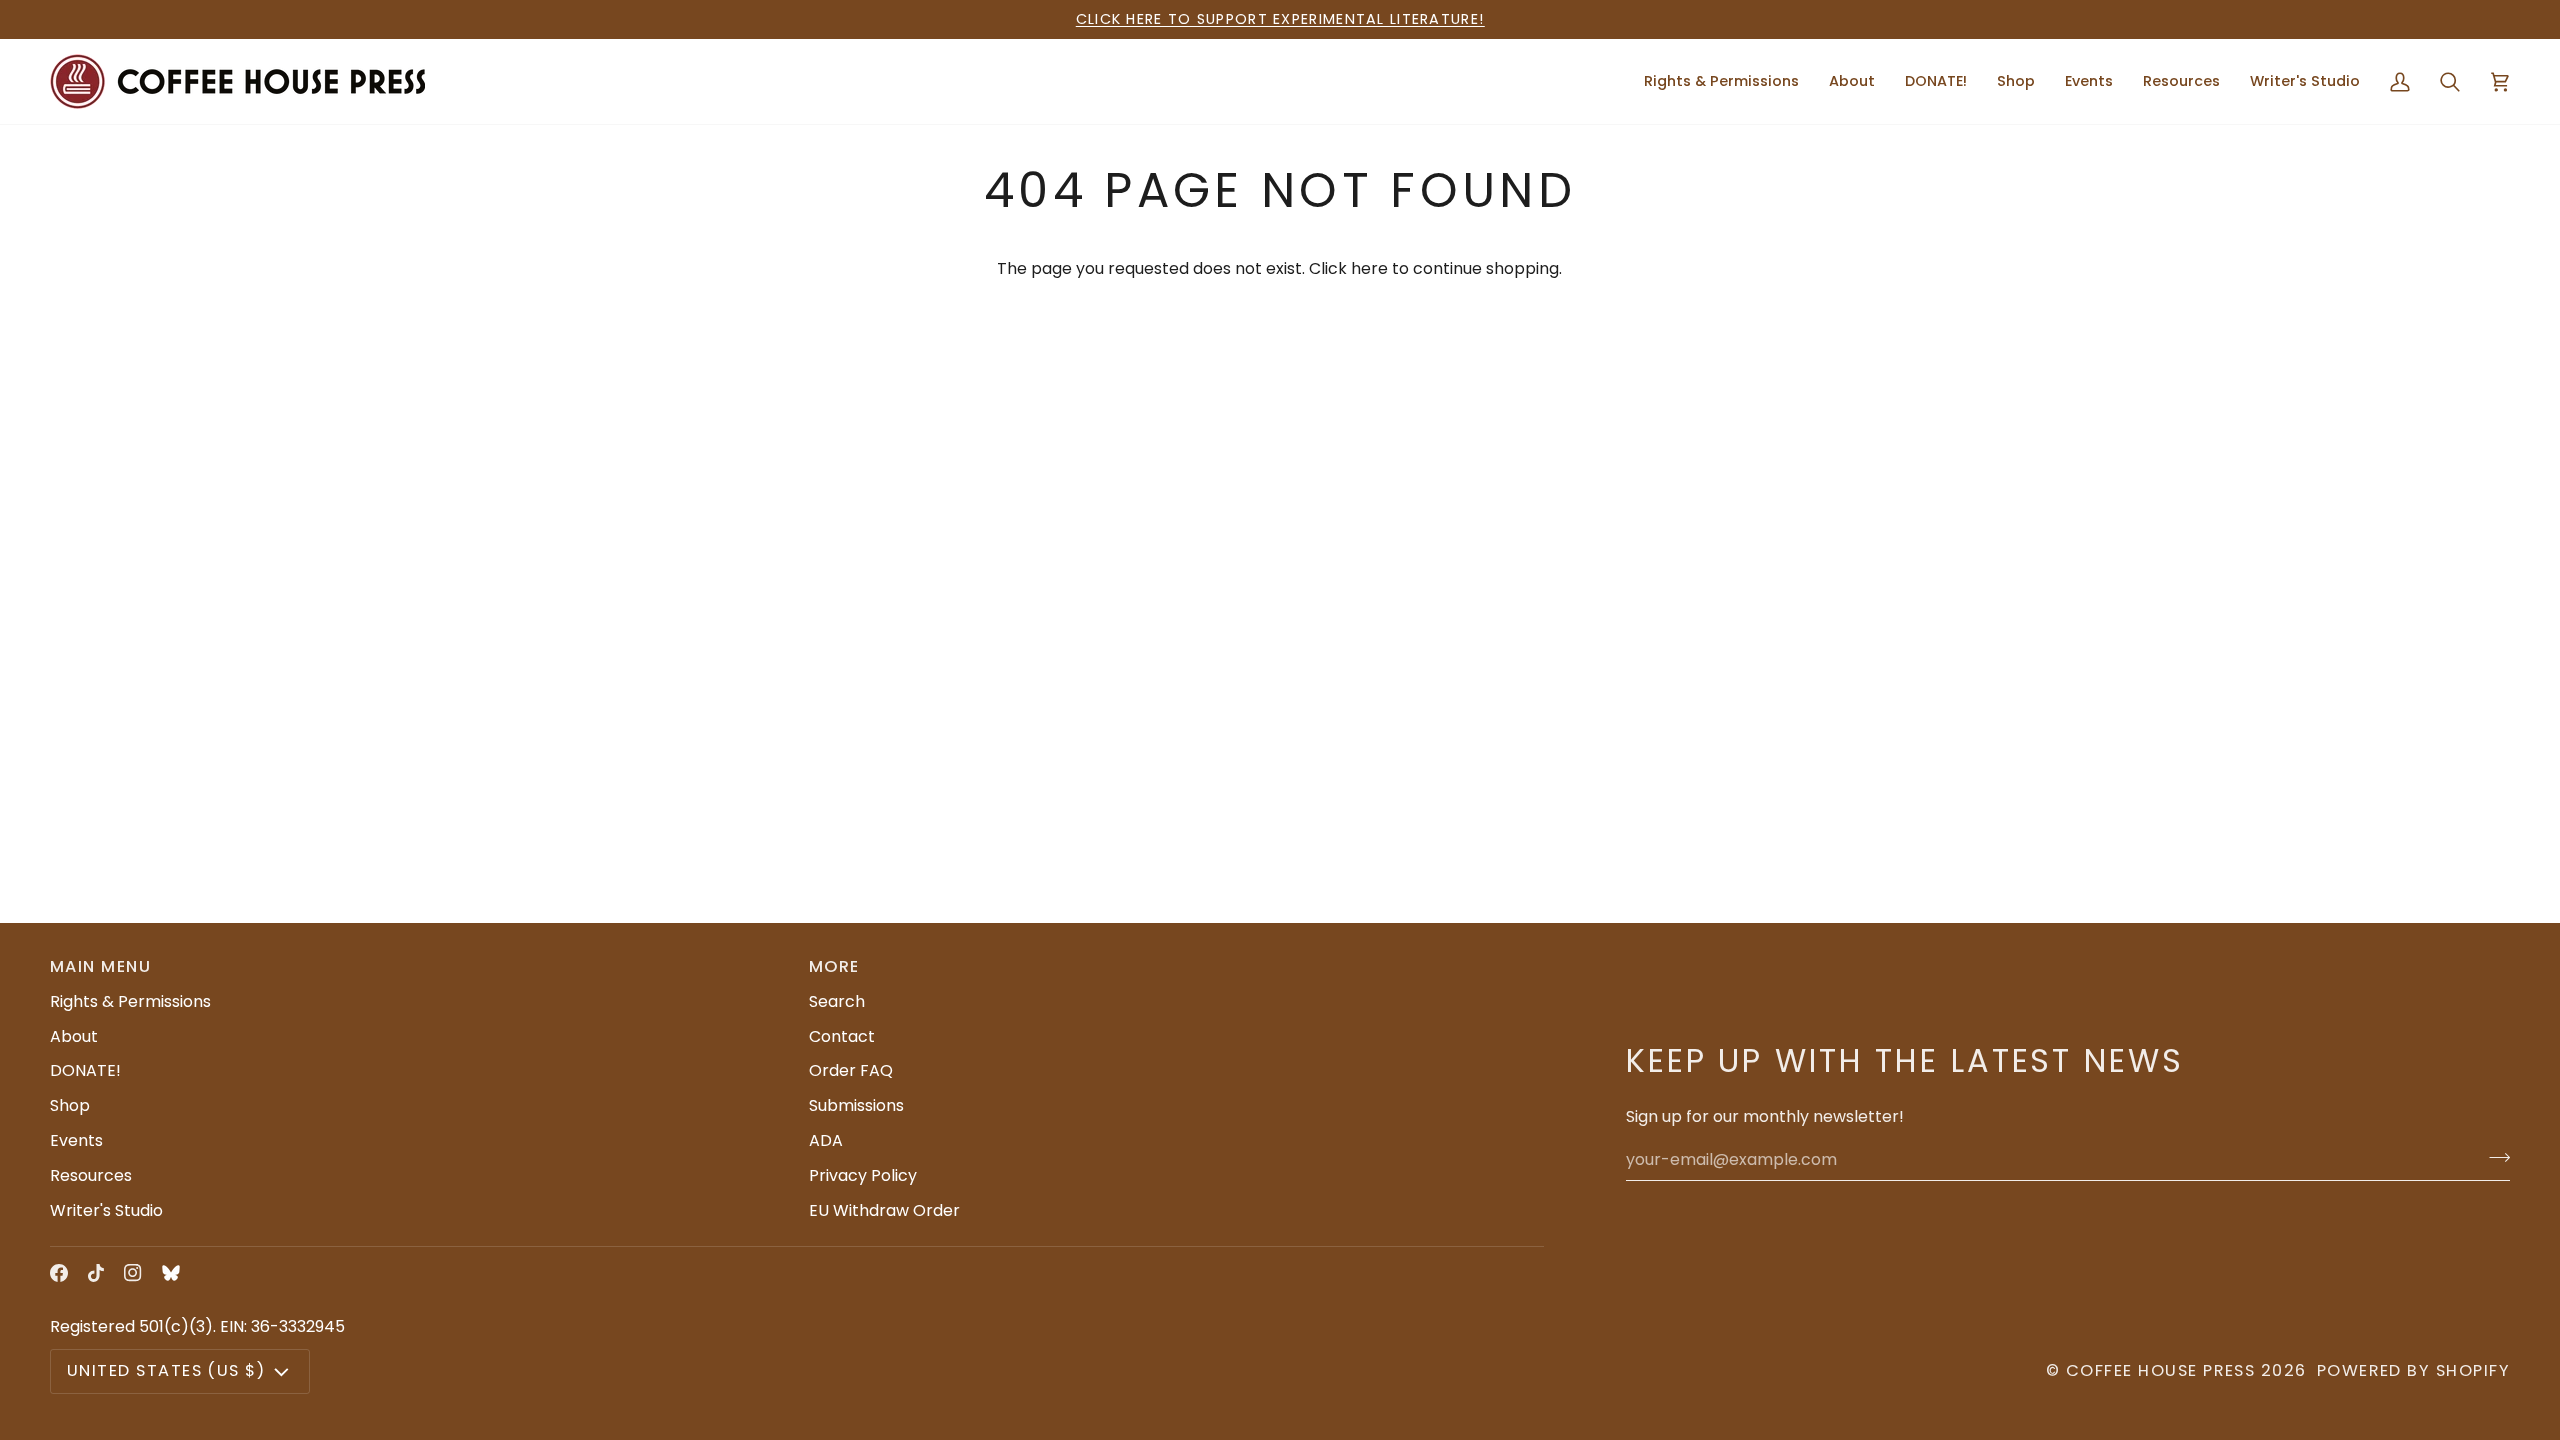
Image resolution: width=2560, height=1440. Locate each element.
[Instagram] (133, 1273)
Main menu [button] (100, 966)
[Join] (2493, 1157)
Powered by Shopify (2413, 1370)
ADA (826, 1140)
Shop (70, 1105)
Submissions (856, 1105)
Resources (91, 1175)
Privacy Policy (863, 1175)
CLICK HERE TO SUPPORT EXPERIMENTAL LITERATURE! (1280, 19)
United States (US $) (166, 1370)
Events (76, 1140)
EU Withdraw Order (884, 1210)
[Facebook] (59, 1273)
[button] (1852, 81)
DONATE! (85, 1070)
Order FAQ (851, 1070)
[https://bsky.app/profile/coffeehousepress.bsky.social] (171, 1273)
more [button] (834, 966)
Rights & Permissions (130, 1001)
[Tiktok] (96, 1273)
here (1369, 268)
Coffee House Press (2160, 1370)
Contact (842, 1036)
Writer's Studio (106, 1210)
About (74, 1036)
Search (837, 1001)
